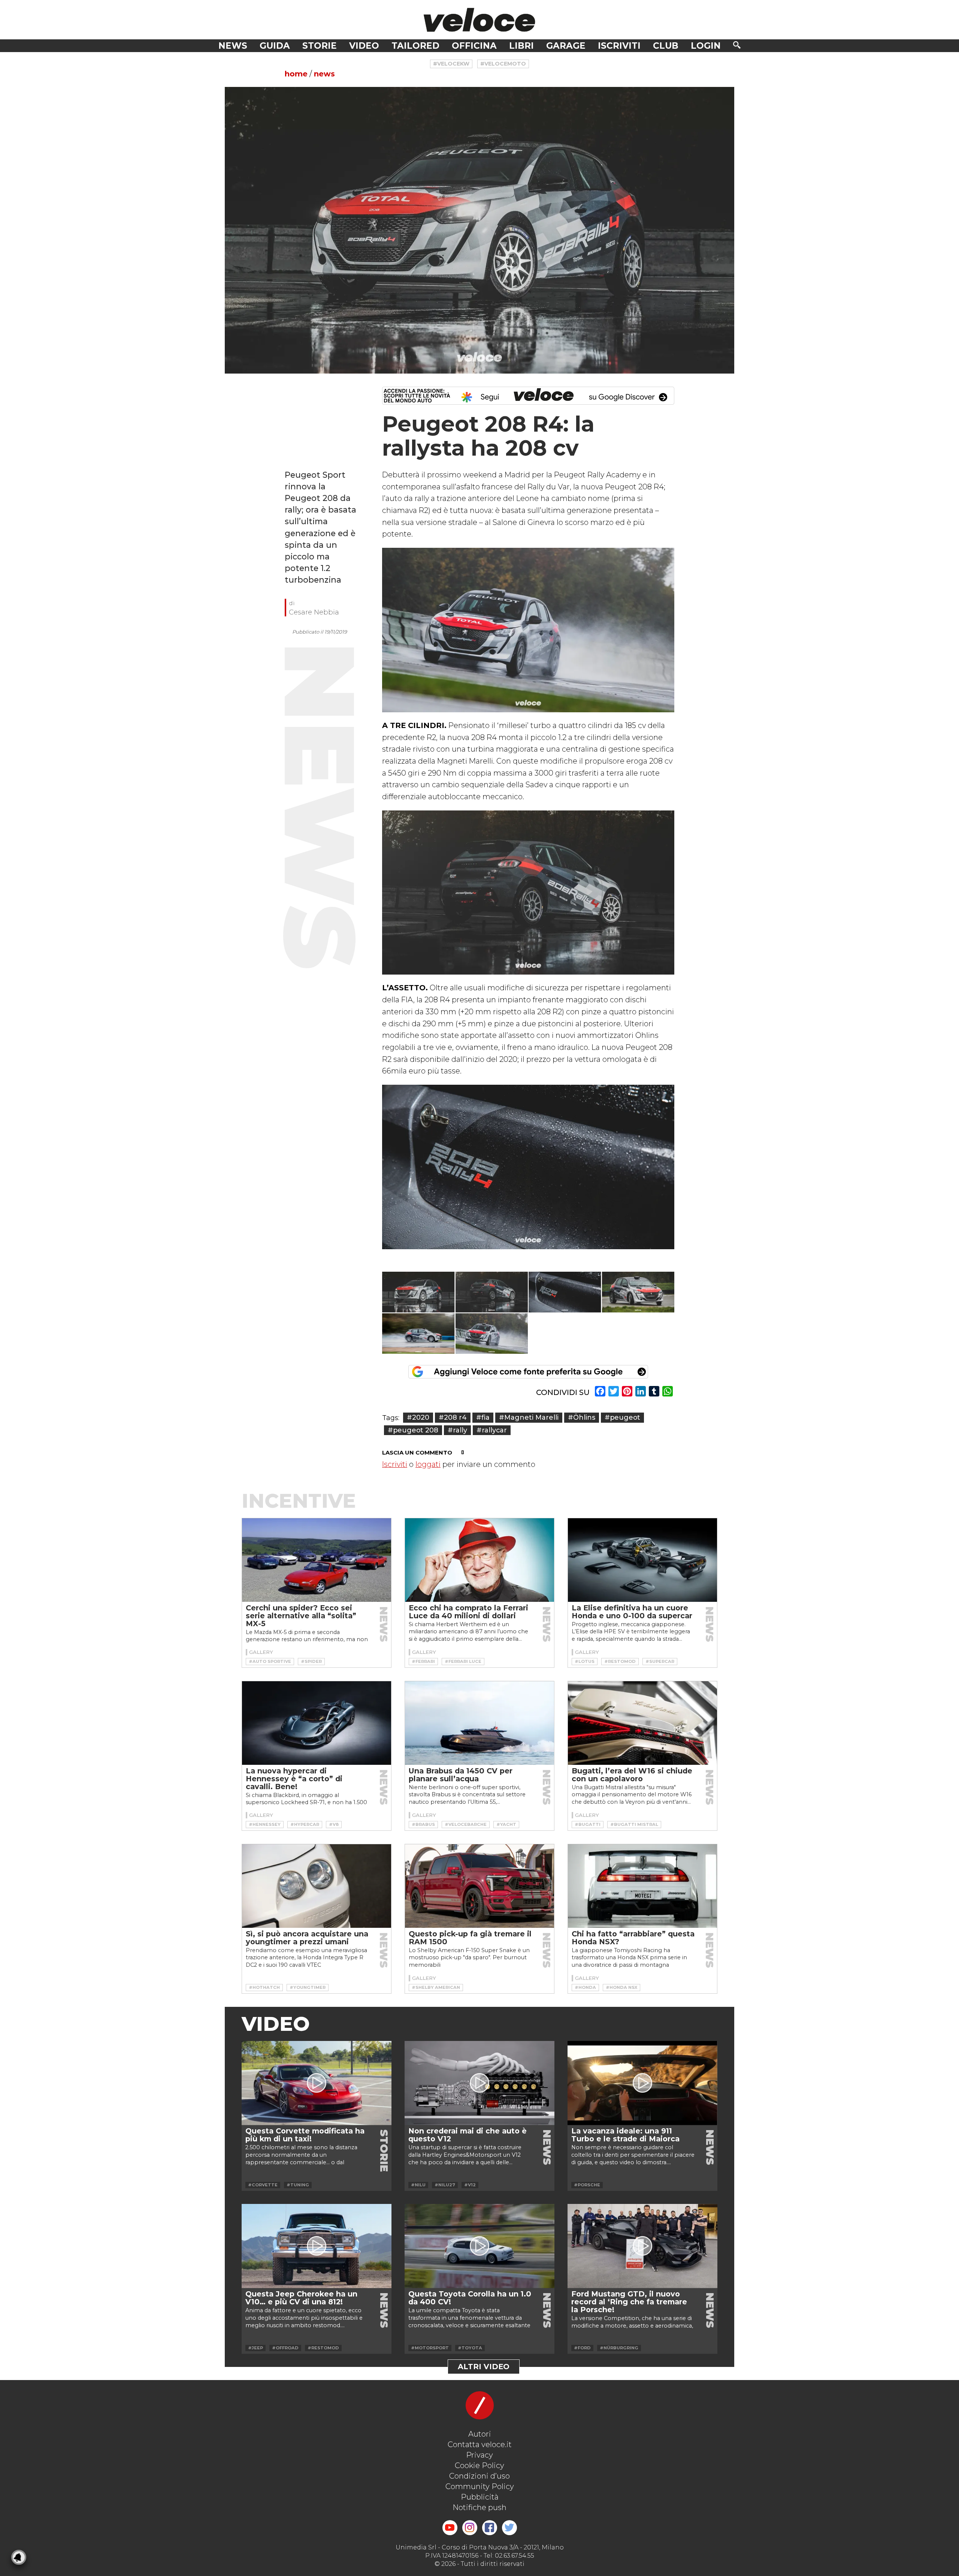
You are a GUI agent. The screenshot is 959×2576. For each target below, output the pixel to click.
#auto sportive (270, 1661)
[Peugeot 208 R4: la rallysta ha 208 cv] (479, 230)
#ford (582, 2348)
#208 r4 (453, 1417)
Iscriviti (619, 46)
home (296, 74)
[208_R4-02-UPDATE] (418, 1334)
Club (666, 46)
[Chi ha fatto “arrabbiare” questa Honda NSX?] (642, 1886)
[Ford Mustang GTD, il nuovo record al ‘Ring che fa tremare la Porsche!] (642, 2246)
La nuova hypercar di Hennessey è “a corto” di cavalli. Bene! (294, 1779)
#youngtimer (308, 1987)
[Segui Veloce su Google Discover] (528, 396)
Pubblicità (480, 2497)
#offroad (285, 2348)
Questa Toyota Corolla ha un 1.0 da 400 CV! (470, 2298)
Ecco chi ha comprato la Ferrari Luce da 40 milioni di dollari (468, 1612)
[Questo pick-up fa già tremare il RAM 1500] (479, 1886)
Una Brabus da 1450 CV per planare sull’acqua (461, 1775)
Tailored (415, 46)
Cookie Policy (479, 2465)
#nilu (418, 2185)
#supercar (660, 1661)
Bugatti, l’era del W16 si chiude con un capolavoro (632, 1775)
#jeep (255, 2348)
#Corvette (263, 2185)
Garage (566, 46)
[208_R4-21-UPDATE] (492, 1292)
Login (706, 46)
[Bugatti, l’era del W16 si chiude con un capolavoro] (642, 1723)
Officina (474, 46)
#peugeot (622, 1417)
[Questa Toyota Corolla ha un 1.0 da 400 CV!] (479, 2246)
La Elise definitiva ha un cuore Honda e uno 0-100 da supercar (632, 1612)
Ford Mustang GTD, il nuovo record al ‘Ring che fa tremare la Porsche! (629, 2302)
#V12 (470, 2185)
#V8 (334, 1824)
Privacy (479, 2455)
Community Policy (480, 2486)
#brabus (423, 1824)
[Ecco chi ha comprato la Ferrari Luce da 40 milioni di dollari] (479, 1560)
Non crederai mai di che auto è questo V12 (468, 2135)
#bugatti (588, 1824)
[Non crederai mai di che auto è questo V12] (479, 2083)
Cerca (737, 45)
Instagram (470, 2528)
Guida (275, 46)
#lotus (585, 1661)
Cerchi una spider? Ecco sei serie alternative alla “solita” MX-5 (301, 1616)
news (324, 74)
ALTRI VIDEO (484, 2367)
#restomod (620, 1661)
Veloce (479, 20)
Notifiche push (479, 2507)
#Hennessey (265, 1824)
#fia (483, 1417)
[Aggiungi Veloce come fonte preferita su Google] (528, 1372)
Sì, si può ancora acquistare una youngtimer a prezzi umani (307, 1938)
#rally (457, 1430)
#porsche (587, 2185)
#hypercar (305, 1824)
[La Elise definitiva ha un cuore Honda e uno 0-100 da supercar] (642, 1560)
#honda (585, 1987)
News (233, 46)
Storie (320, 46)
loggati (428, 1464)
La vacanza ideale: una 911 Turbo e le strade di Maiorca (625, 2135)
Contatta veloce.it (480, 2444)
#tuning (298, 2185)
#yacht (506, 1824)
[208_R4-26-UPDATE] (638, 1292)
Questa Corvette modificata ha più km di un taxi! (305, 2135)
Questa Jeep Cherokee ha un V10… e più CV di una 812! (301, 2298)
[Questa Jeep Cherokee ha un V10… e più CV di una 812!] (317, 2246)
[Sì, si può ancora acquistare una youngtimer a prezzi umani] (317, 1886)
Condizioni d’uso (479, 2476)
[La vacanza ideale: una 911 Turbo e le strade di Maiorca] (642, 2083)
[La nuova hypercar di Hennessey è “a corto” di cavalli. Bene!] (317, 1723)
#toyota (470, 2348)
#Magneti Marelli (529, 1417)
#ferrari (423, 1661)
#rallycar (492, 1430)
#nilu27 (445, 2185)
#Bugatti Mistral (634, 1824)
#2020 (418, 1417)
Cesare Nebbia (314, 612)
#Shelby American (436, 1987)
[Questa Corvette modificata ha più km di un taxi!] (317, 2083)
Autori (480, 2434)
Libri (521, 46)
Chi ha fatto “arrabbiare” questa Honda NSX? (633, 1938)
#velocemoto (503, 64)
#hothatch (264, 1987)
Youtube (450, 2528)
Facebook (490, 2528)
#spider (311, 1661)
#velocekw (451, 64)
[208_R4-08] (565, 1292)
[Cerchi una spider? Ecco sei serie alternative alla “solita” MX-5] (317, 1560)
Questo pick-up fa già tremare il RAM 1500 (470, 1938)
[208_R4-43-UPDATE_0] (492, 1334)
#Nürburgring (619, 2348)
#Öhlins (582, 1417)
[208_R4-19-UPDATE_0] (418, 1292)
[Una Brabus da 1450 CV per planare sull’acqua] (479, 1723)
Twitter (509, 2528)
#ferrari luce (463, 1661)
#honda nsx (621, 1987)
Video (364, 46)
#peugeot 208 (413, 1430)
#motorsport (430, 2348)
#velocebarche (466, 1824)
